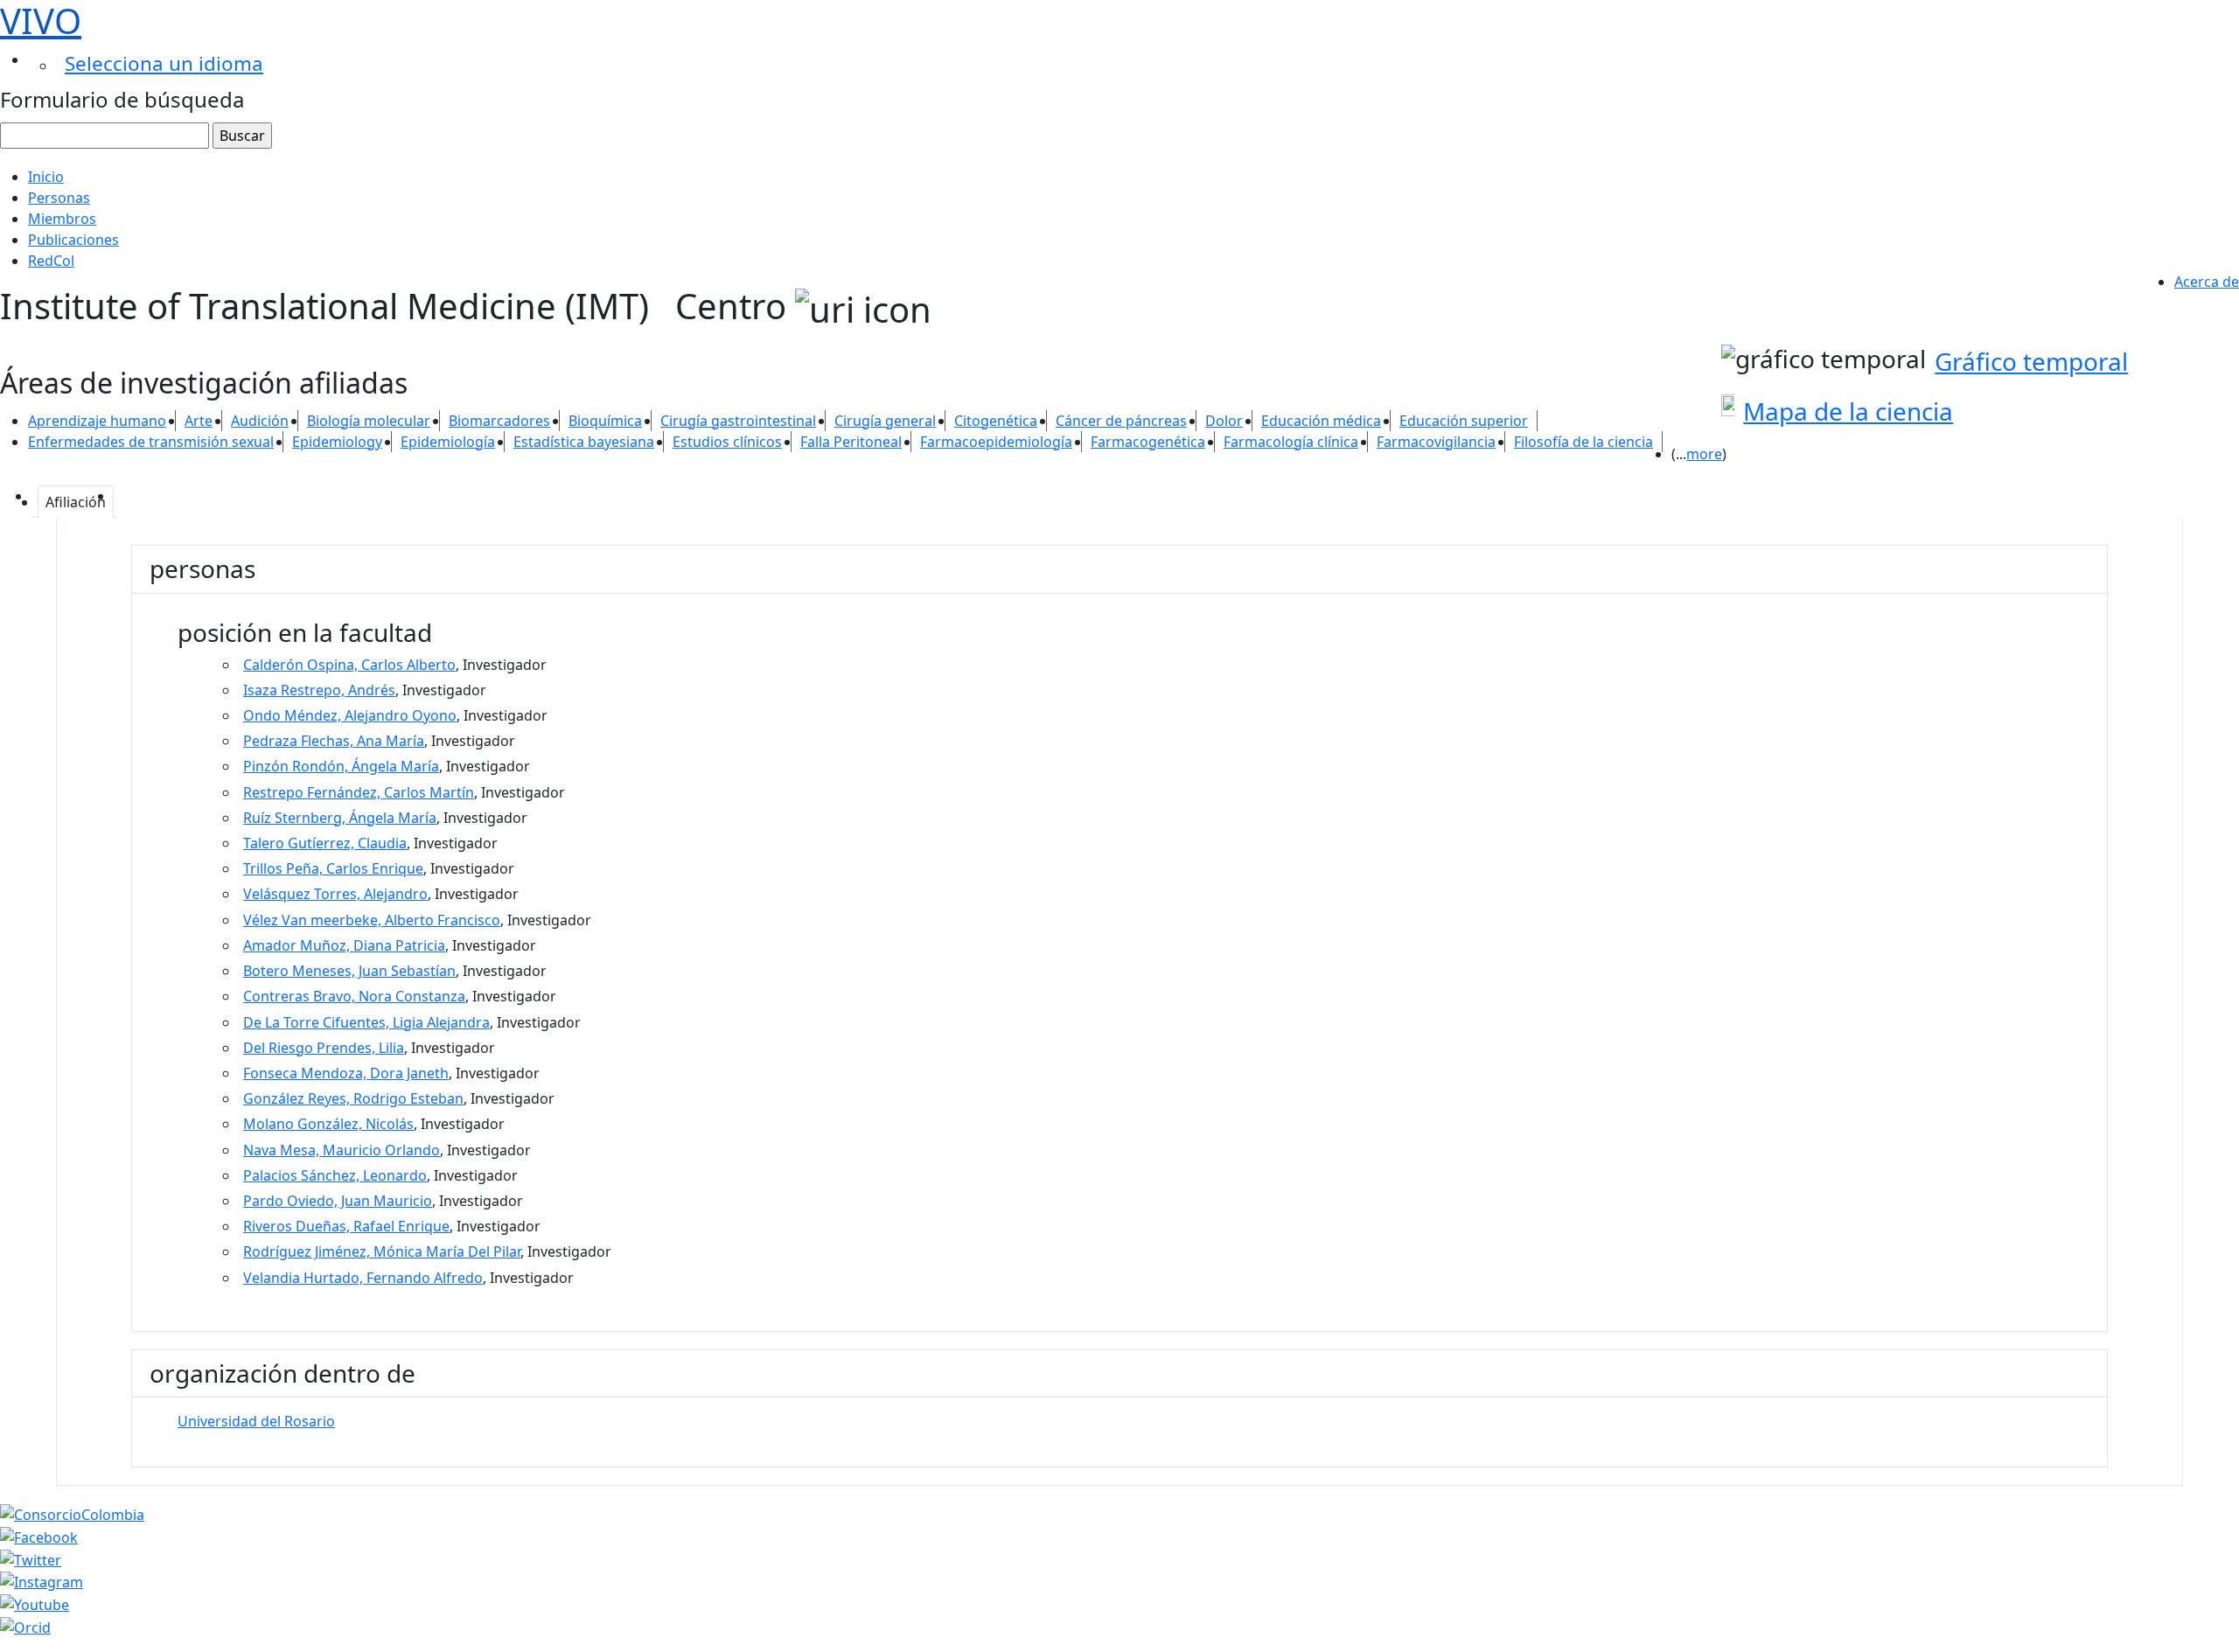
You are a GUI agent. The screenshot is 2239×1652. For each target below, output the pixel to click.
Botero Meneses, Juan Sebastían (349, 971)
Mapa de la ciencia (1848, 411)
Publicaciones (73, 240)
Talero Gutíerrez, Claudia (325, 843)
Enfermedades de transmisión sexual (151, 442)
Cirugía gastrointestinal (738, 421)
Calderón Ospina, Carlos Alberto (349, 665)
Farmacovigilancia (1436, 442)
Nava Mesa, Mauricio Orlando (342, 1150)
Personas (59, 198)
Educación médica (1321, 421)
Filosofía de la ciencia (1583, 442)
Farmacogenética (1148, 442)
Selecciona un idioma (164, 63)
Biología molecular (369, 421)
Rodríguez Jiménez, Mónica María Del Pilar (382, 1251)
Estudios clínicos (727, 442)
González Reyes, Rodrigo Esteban (353, 1098)
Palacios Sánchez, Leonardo (335, 1175)
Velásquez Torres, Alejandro (335, 894)
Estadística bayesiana (584, 442)
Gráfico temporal (2031, 361)
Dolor (1224, 421)
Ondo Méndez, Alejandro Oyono (350, 715)
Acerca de (2207, 282)
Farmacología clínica (1291, 442)
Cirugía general (885, 421)
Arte (199, 421)
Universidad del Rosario (256, 1421)
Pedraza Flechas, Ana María (334, 741)
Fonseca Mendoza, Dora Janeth (346, 1073)
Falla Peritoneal (851, 442)
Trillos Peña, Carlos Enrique (333, 868)
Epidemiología (448, 442)
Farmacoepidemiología (996, 442)
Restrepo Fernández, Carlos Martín (359, 792)
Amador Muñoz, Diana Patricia (344, 945)
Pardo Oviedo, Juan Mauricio (338, 1201)
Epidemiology (337, 442)
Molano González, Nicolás (328, 1124)
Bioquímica (605, 421)
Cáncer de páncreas (1121, 421)
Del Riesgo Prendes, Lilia (324, 1048)
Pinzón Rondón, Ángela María (341, 766)
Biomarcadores (499, 421)
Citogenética (996, 421)
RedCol (51, 261)
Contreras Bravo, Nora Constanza (354, 996)
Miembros (62, 219)
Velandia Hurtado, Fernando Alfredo (363, 1278)
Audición (260, 421)
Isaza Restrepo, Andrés (319, 690)
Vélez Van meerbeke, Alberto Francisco (372, 920)
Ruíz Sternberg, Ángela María (340, 818)
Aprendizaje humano (97, 421)
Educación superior (1464, 421)
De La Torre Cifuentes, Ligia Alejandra (366, 1022)
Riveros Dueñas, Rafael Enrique (346, 1226)
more (1704, 454)
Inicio (46, 177)
